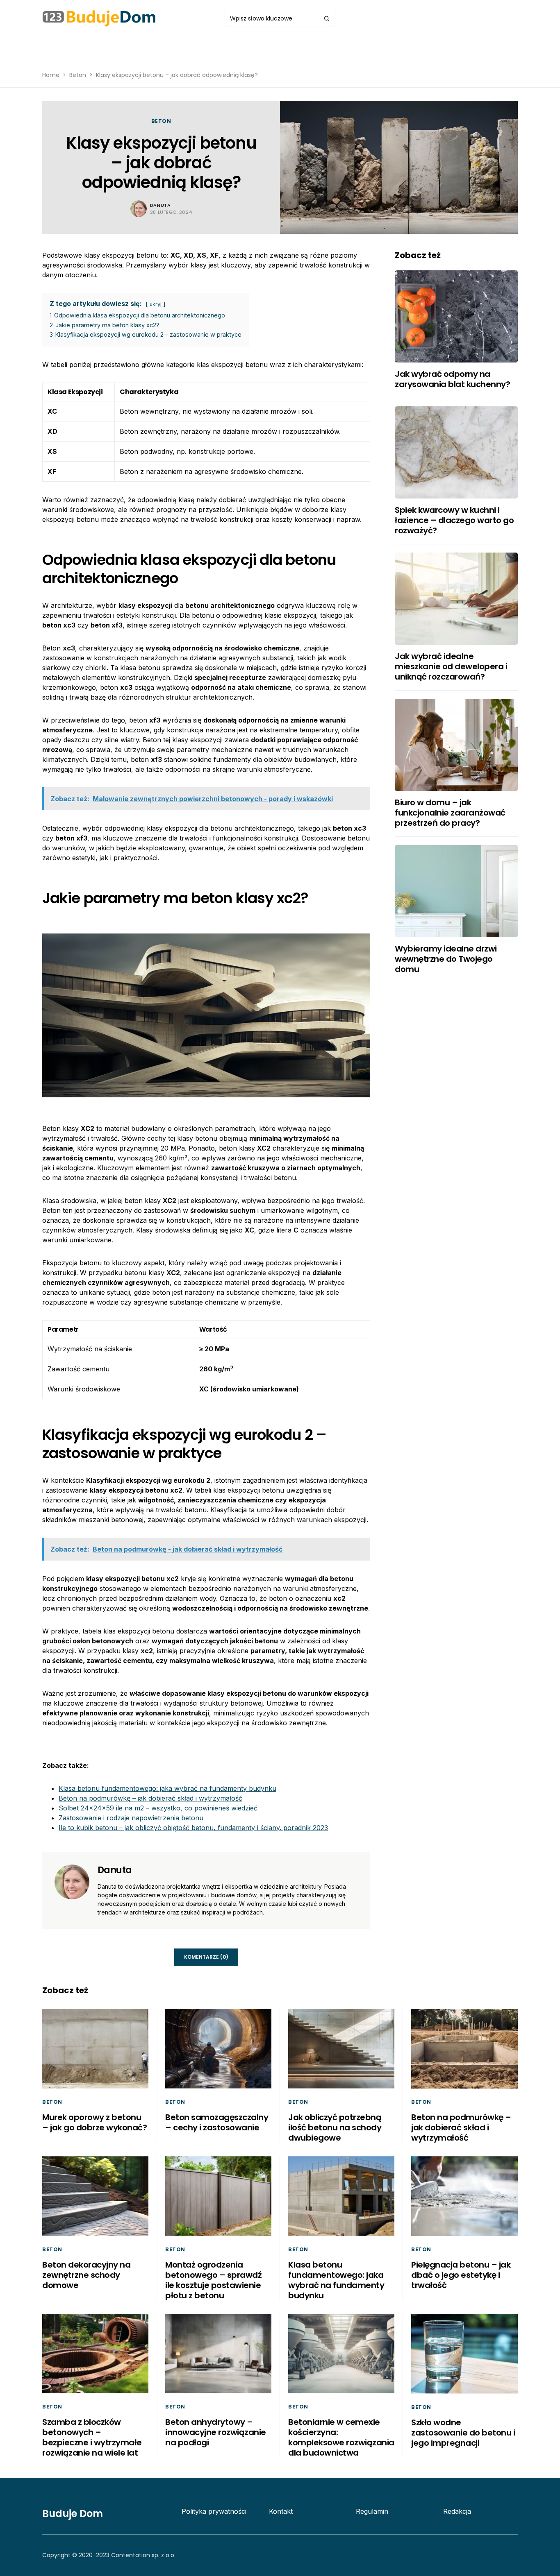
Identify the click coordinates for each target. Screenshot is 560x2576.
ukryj (156, 304)
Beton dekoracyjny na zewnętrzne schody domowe (86, 2275)
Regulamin (372, 2511)
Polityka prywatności (214, 2511)
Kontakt (281, 2511)
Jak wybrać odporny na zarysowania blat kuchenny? (452, 379)
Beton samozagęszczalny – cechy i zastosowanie (217, 2122)
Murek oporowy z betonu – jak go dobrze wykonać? (94, 2122)
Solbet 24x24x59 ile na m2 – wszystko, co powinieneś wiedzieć (158, 1808)
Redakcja (457, 2511)
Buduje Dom (73, 2514)
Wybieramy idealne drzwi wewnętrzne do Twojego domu (446, 959)
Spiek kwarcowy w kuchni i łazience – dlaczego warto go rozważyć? (454, 520)
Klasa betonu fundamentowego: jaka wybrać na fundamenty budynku (167, 1788)
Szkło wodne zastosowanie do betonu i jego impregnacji (463, 2433)
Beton (78, 75)
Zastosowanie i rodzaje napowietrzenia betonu (131, 1818)
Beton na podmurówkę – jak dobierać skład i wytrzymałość (150, 1798)
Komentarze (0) (206, 1957)
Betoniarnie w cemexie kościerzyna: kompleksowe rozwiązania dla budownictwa (341, 2437)
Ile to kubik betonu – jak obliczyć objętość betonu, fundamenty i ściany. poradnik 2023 (193, 1828)
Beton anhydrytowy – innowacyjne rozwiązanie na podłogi (216, 2432)
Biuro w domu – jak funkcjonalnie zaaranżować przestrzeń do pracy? (450, 813)
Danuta (160, 205)
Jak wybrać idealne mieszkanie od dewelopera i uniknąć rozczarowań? (451, 666)
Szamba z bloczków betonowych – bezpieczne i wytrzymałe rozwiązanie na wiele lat (92, 2437)
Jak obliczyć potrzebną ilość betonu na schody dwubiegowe (335, 2127)
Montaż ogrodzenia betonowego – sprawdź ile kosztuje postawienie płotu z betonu (213, 2280)
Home (51, 75)
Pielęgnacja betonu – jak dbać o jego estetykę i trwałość (461, 2275)
